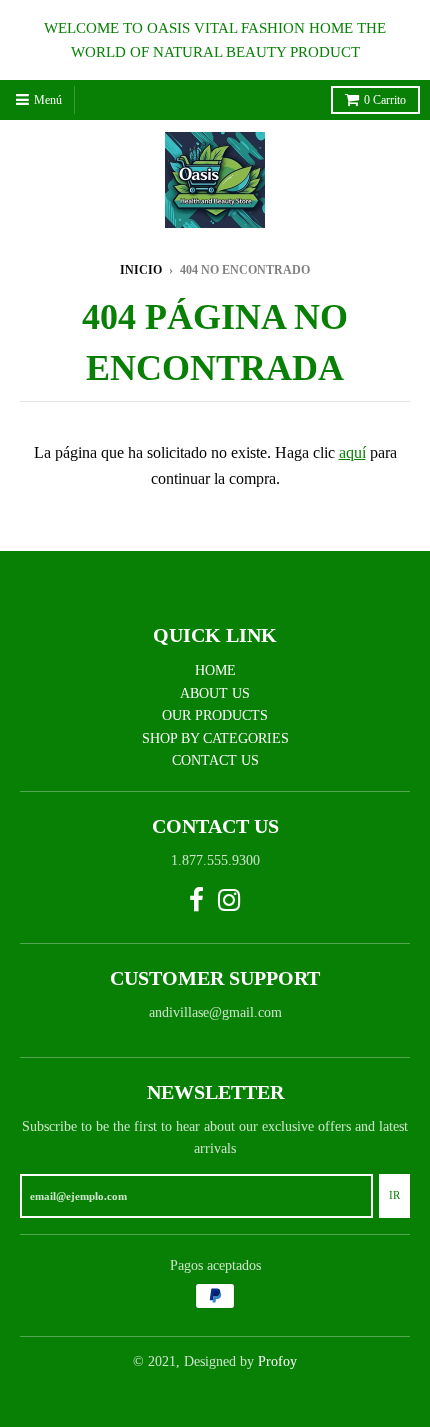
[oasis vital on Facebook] (196, 901)
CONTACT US (215, 760)
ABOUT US (215, 693)
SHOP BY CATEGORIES (215, 738)
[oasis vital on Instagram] (229, 901)
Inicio (141, 270)
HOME (215, 670)
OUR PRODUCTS (215, 715)
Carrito (385, 100)
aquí (352, 452)
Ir (394, 1195)
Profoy (277, 1361)
